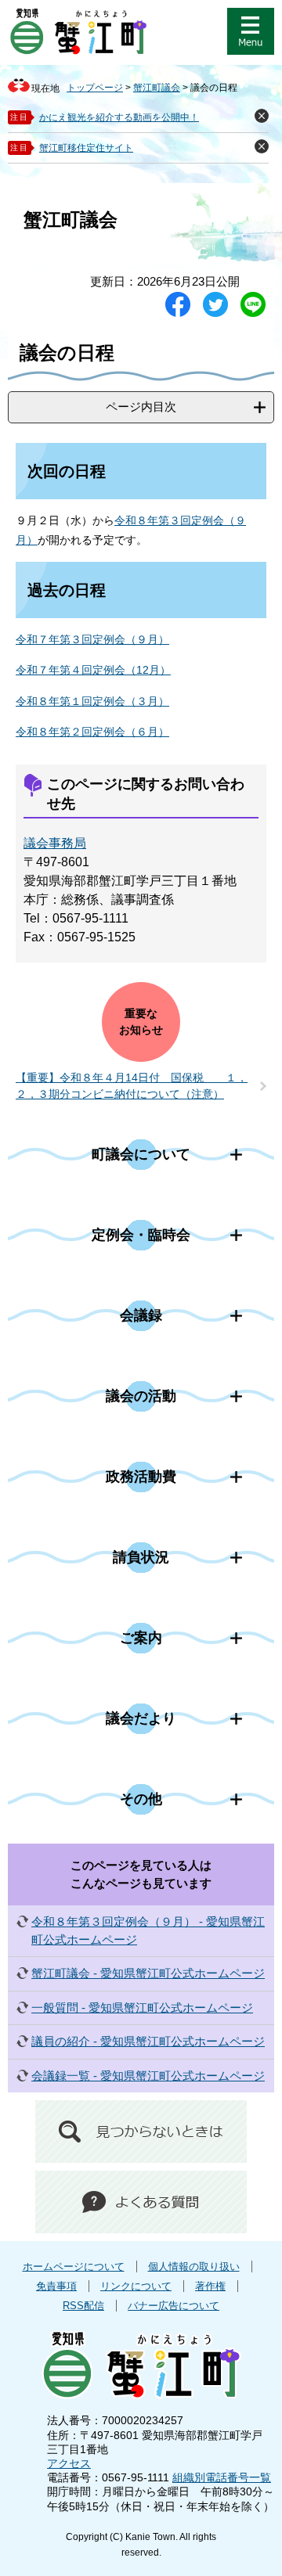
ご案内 (141, 1638)
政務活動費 (141, 1477)
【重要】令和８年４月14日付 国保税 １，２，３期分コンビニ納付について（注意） (132, 1086)
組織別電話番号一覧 (222, 2477)
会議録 (141, 1315)
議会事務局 (55, 843)
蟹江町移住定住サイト (86, 148)
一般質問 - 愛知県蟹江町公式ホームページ (142, 2008)
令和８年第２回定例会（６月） (92, 732)
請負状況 (141, 1557)
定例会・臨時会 (141, 1235)
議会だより (141, 1718)
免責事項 (56, 2286)
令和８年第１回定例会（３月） (92, 701)
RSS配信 (83, 2306)
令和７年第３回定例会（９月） (92, 639)
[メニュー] (251, 31)
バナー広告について (174, 2306)
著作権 (210, 2286)
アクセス (69, 2463)
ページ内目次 (141, 407)
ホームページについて (74, 2267)
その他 (141, 1799)
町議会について (141, 1154)
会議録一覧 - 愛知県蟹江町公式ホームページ (148, 2076)
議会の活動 (141, 1396)
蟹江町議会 (157, 88)
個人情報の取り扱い (194, 2267)
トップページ (95, 88)
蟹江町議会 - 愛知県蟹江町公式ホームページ (148, 1973)
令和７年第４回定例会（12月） (93, 670)
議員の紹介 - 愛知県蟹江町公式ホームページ (148, 2041)
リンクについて (136, 2286)
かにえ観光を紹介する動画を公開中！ (119, 117)
